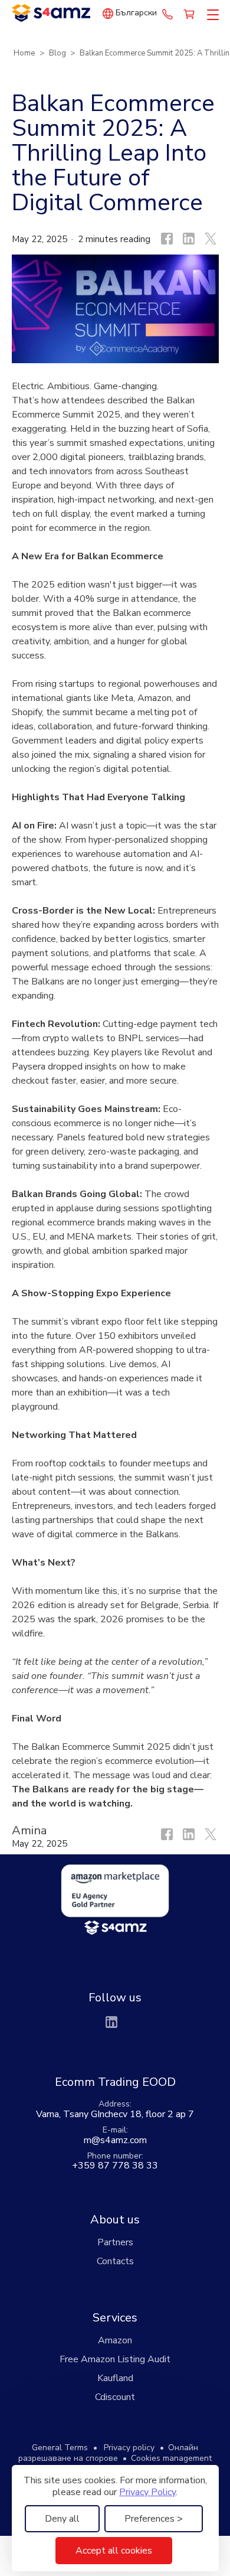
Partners (115, 2242)
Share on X (209, 1838)
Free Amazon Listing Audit (115, 2359)
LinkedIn (111, 2022)
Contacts (115, 2261)
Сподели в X (209, 239)
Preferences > (154, 2519)
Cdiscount (115, 2397)
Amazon (115, 2340)
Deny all (62, 2519)
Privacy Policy (147, 2492)
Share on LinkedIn (188, 239)
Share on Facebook (166, 239)
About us (115, 2220)
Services (115, 2318)
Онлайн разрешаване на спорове (108, 2453)
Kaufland (115, 2378)
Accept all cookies (114, 2551)
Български (136, 13)
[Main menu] (211, 15)
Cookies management (171, 2458)
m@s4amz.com (115, 2140)
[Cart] (190, 14)
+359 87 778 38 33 (167, 14)
